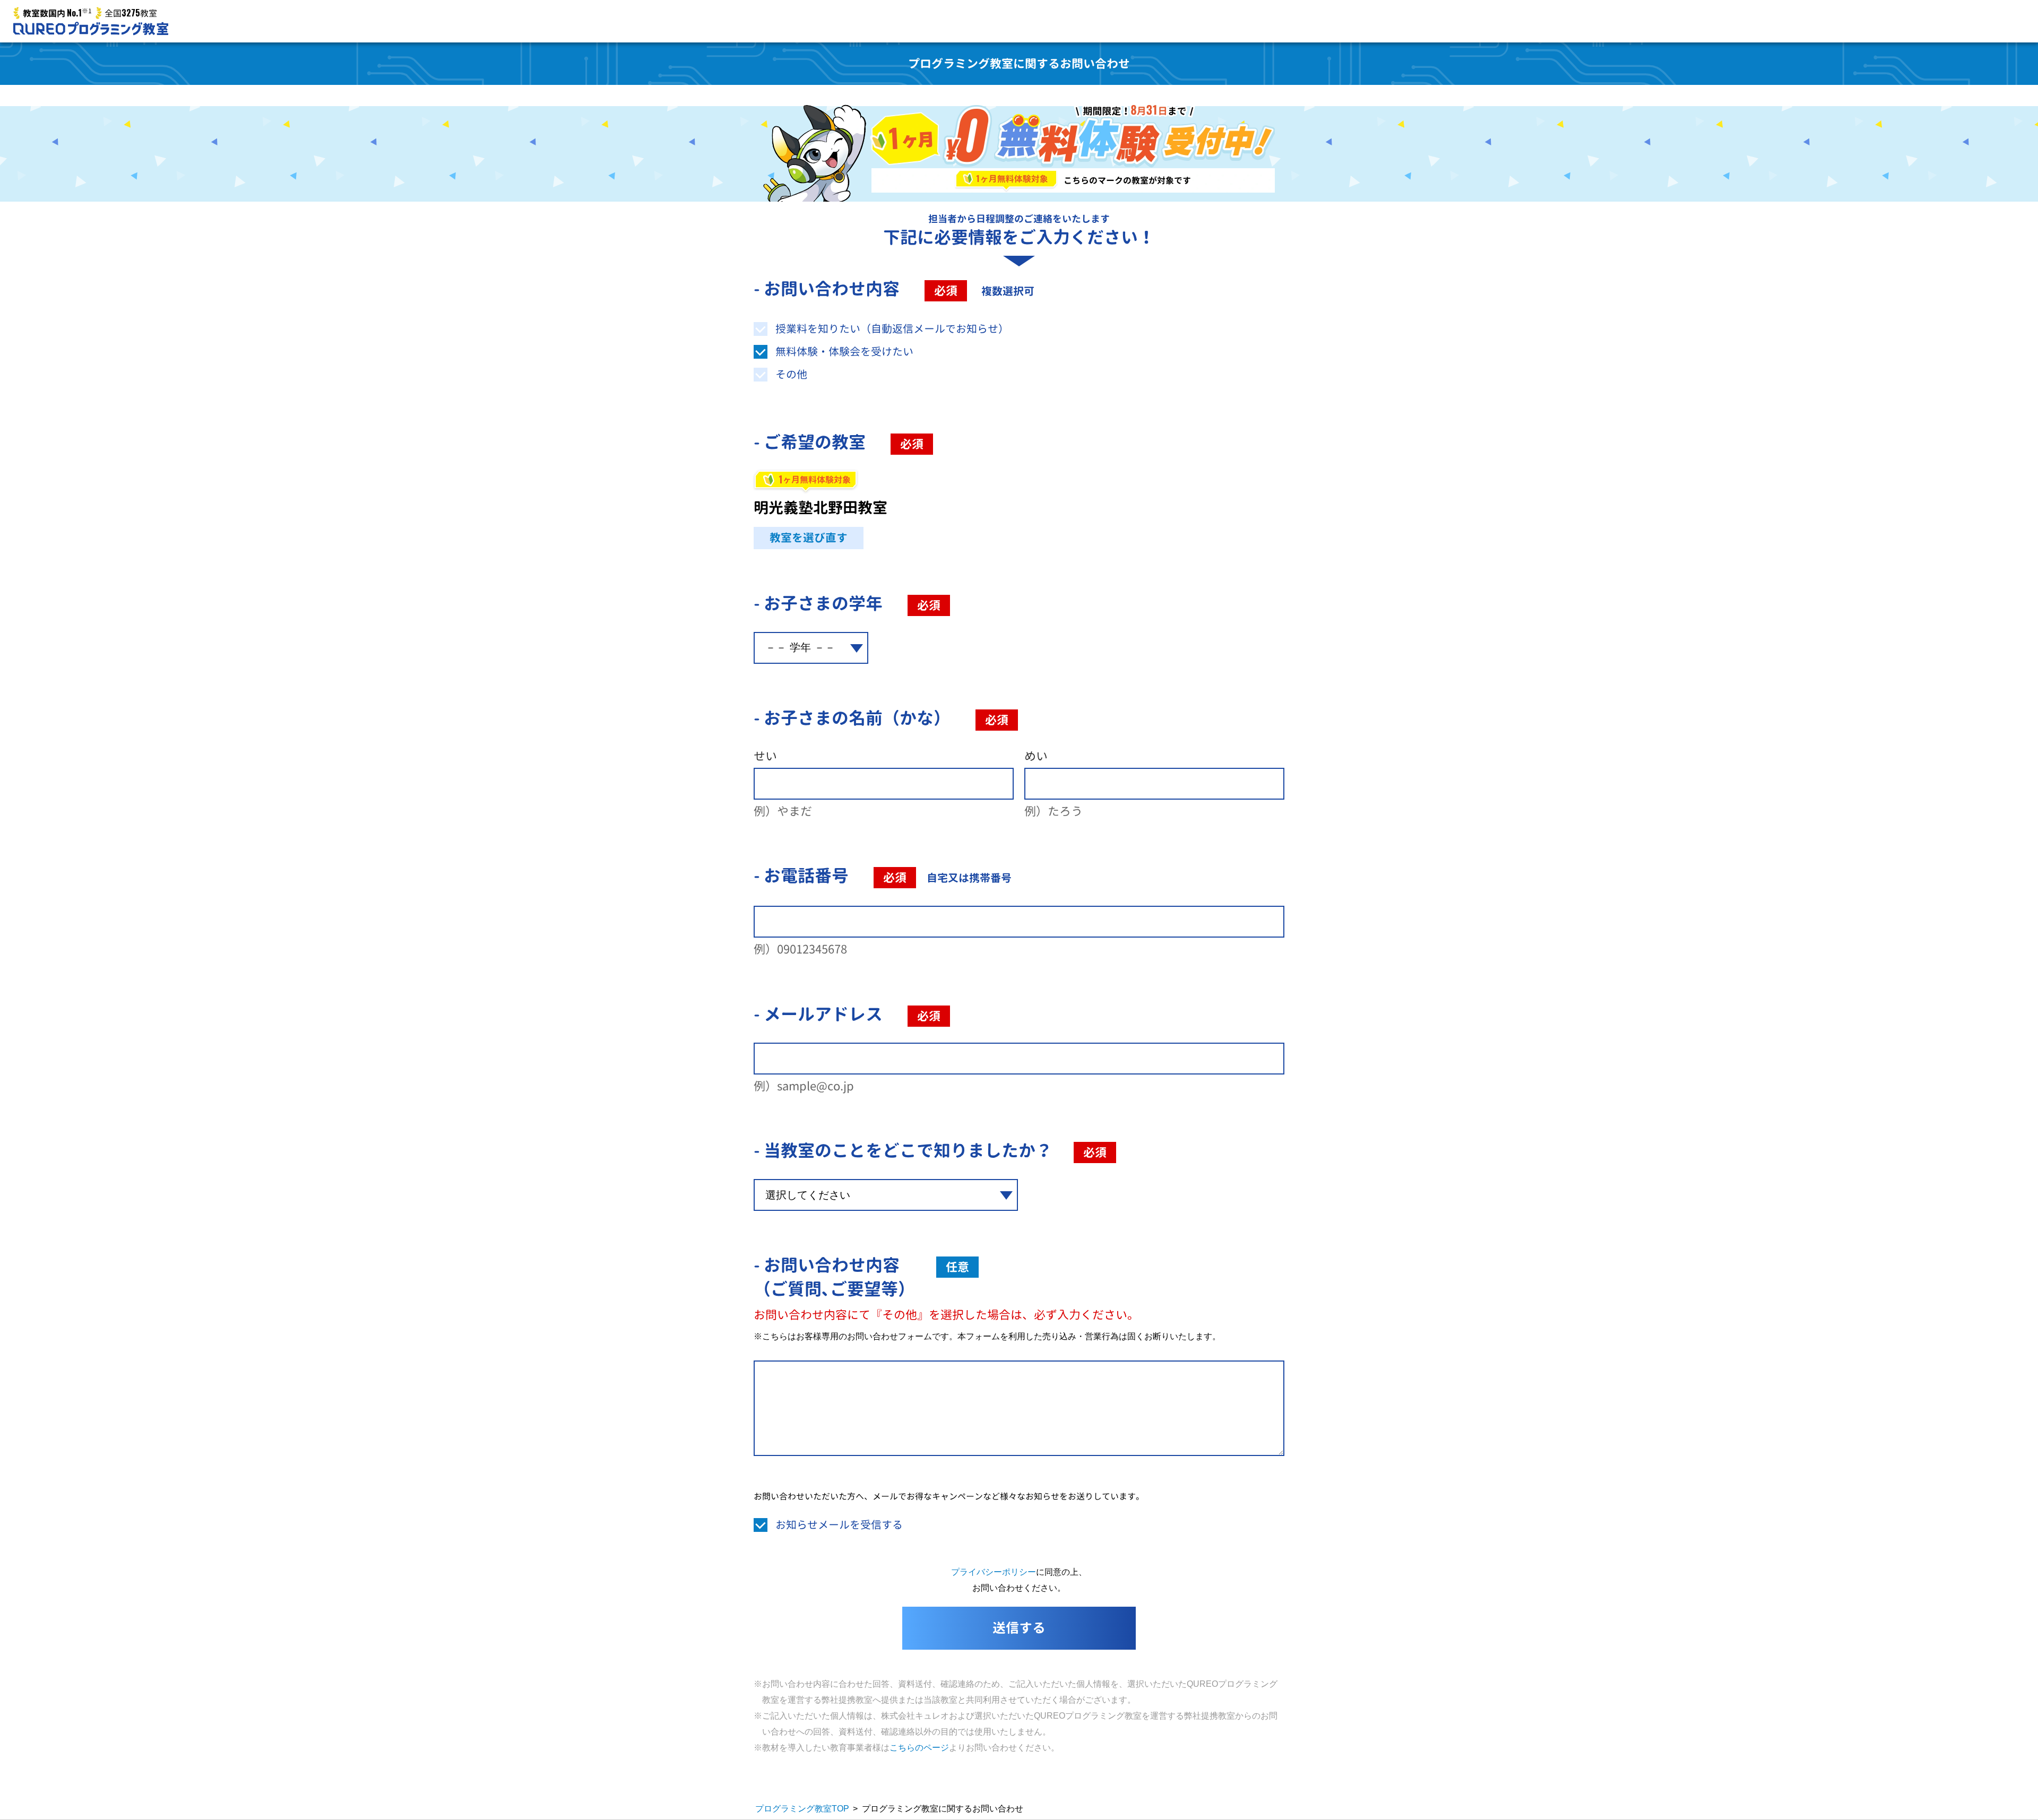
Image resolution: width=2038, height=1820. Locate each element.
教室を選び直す (809, 538)
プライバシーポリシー (994, 1572)
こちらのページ (919, 1748)
